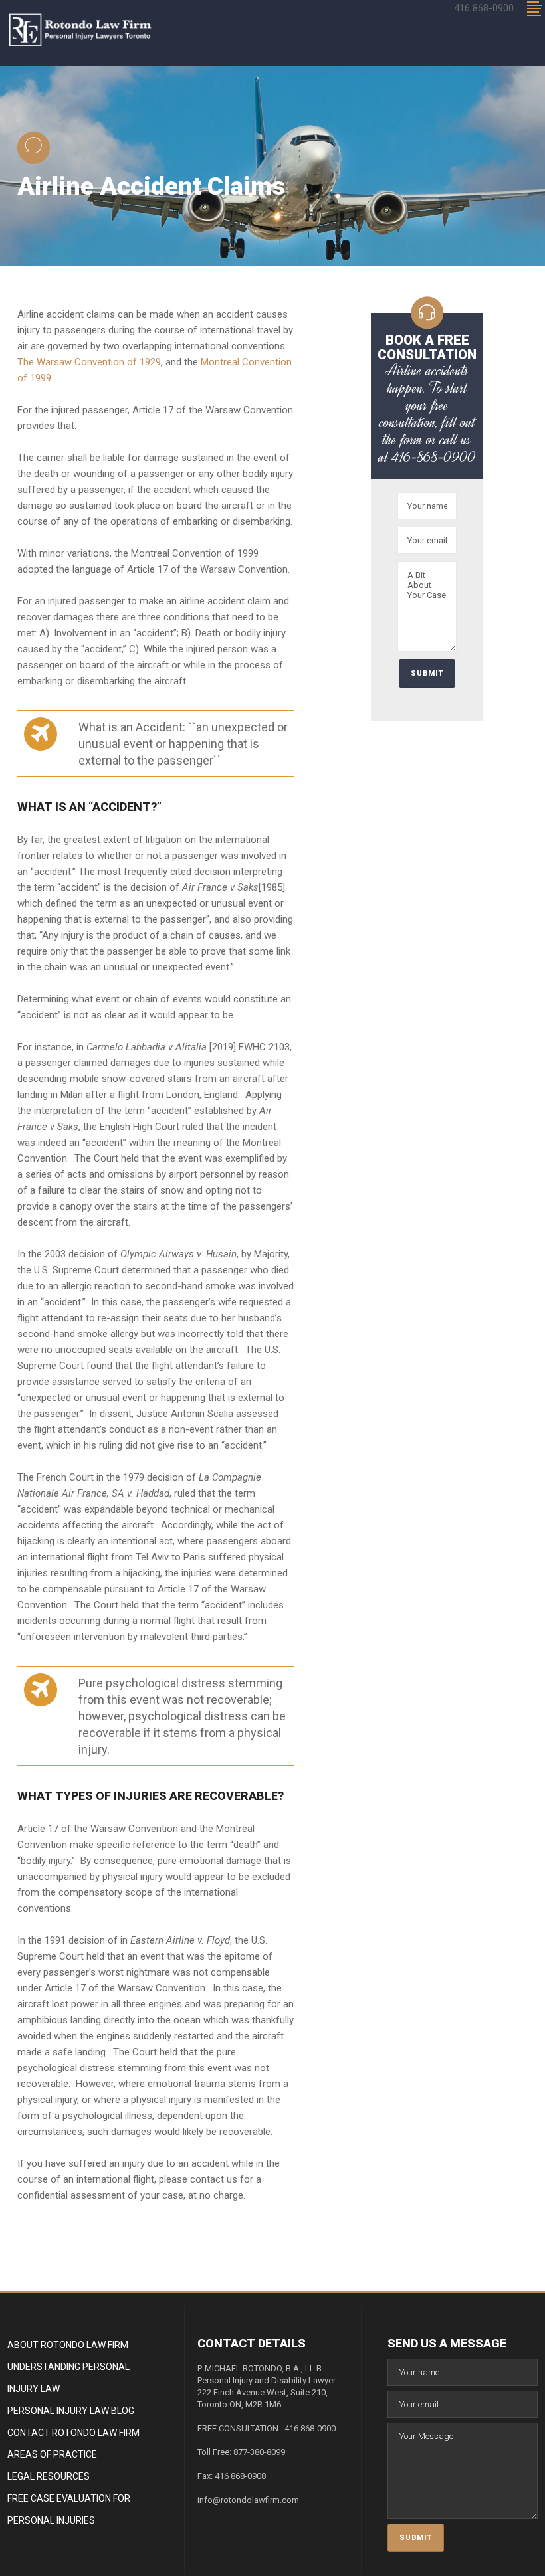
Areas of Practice (52, 2454)
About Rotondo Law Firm (68, 2345)
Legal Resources (49, 2476)
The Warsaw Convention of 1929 (89, 362)
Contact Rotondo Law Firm (73, 2433)
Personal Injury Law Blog (71, 2411)
